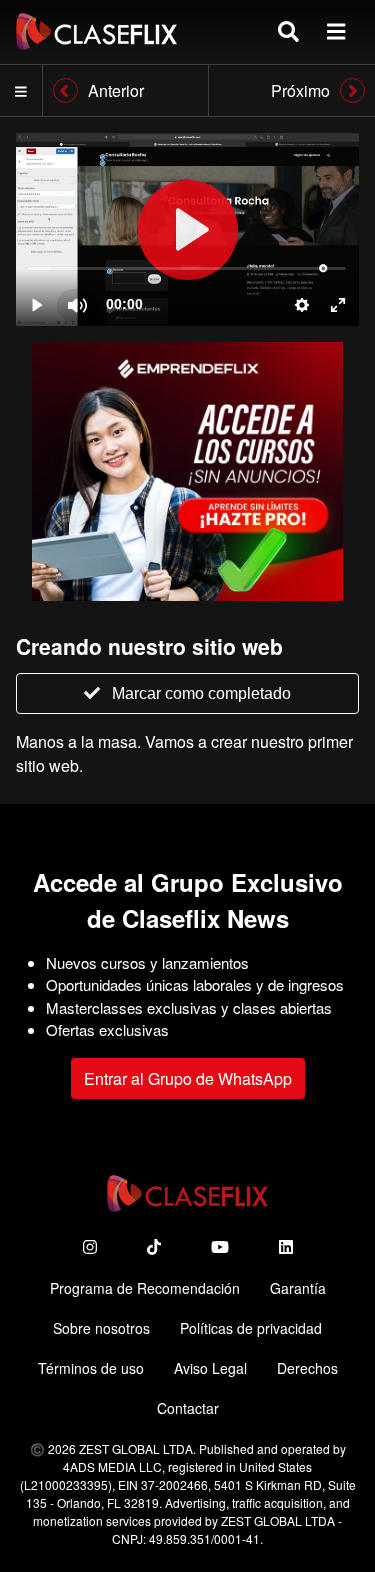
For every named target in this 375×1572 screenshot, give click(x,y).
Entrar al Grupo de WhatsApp (188, 1078)
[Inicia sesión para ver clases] (187, 229)
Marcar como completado (201, 693)
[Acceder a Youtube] (220, 1246)
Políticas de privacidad (251, 1328)
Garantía (298, 1288)
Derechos (307, 1368)
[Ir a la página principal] (96, 31)
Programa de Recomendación (145, 1288)
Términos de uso (91, 1368)
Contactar (188, 1408)
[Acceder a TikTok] (154, 1246)
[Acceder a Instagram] (90, 1246)
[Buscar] (288, 31)
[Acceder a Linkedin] (286, 1246)
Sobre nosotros (101, 1328)
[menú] (336, 31)
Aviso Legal (210, 1368)
